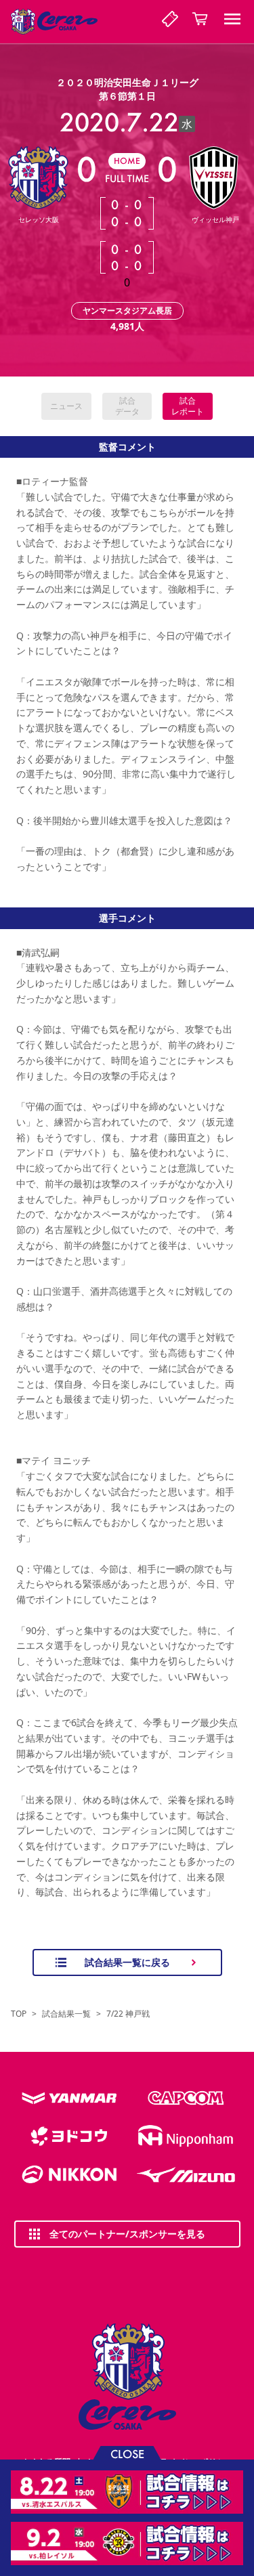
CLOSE (127, 2453)
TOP (19, 2014)
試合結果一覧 (66, 2014)
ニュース (66, 406)
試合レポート (188, 406)
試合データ (127, 406)
